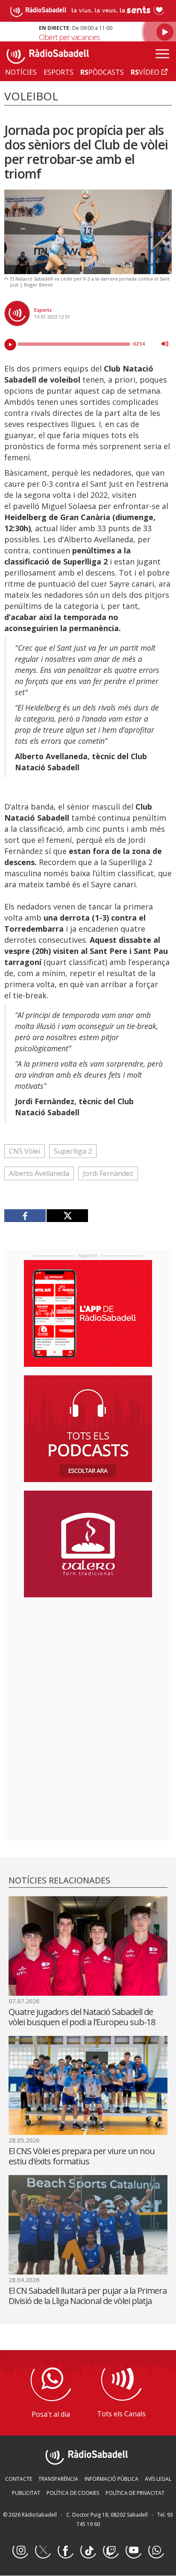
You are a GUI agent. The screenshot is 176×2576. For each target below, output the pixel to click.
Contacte (19, 2479)
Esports (43, 310)
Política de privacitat (135, 2493)
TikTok (88, 2551)
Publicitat (26, 2493)
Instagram (20, 2551)
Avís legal (158, 2479)
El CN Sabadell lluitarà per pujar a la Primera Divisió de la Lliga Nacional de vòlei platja (88, 2296)
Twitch (111, 2551)
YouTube (133, 2551)
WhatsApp (156, 2551)
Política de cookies (73, 2493)
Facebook (65, 2551)
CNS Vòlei (25, 1151)
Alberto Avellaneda (39, 1173)
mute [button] (165, 344)
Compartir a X (67, 1216)
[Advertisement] (88, 1659)
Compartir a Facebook (25, 1216)
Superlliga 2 (73, 1151)
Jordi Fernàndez (108, 1173)
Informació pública (111, 2479)
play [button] (10, 345)
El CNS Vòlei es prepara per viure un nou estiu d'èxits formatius (82, 2156)
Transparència (58, 2479)
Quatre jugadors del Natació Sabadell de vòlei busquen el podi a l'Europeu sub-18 (82, 2017)
